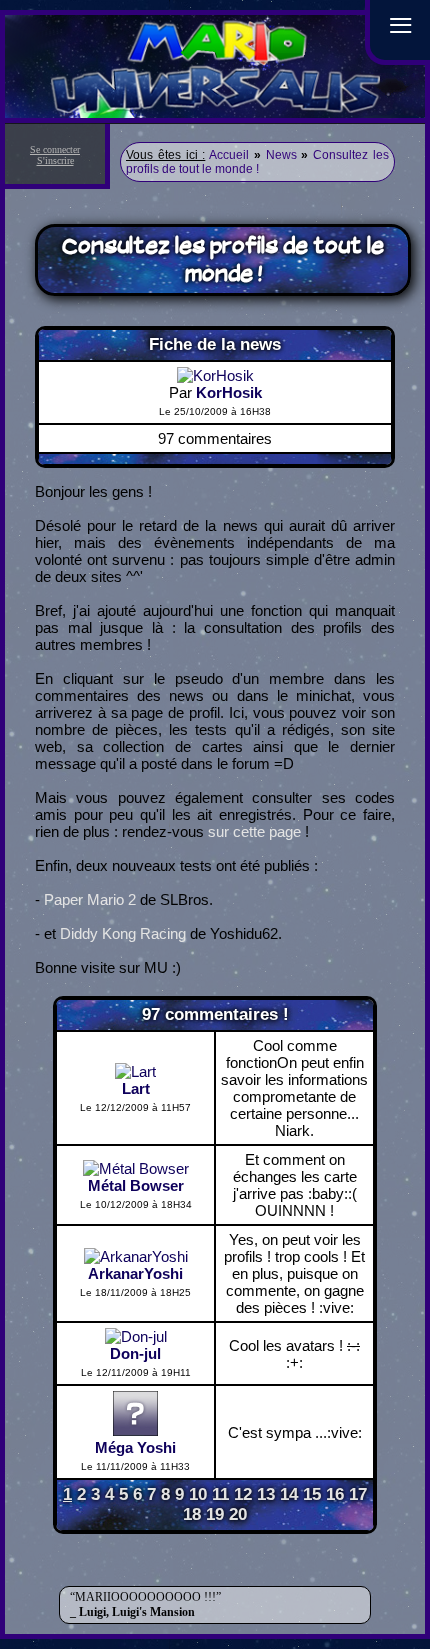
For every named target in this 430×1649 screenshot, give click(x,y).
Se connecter (55, 149)
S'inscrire (55, 160)
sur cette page (254, 831)
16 (335, 1494)
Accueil (229, 155)
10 (198, 1494)
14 (289, 1494)
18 (192, 1514)
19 (215, 1514)
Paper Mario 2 (90, 899)
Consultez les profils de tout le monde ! (257, 162)
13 (266, 1494)
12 (243, 1494)
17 (358, 1494)
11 (220, 1494)
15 (312, 1494)
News (281, 155)
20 (238, 1514)
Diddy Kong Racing (123, 933)
